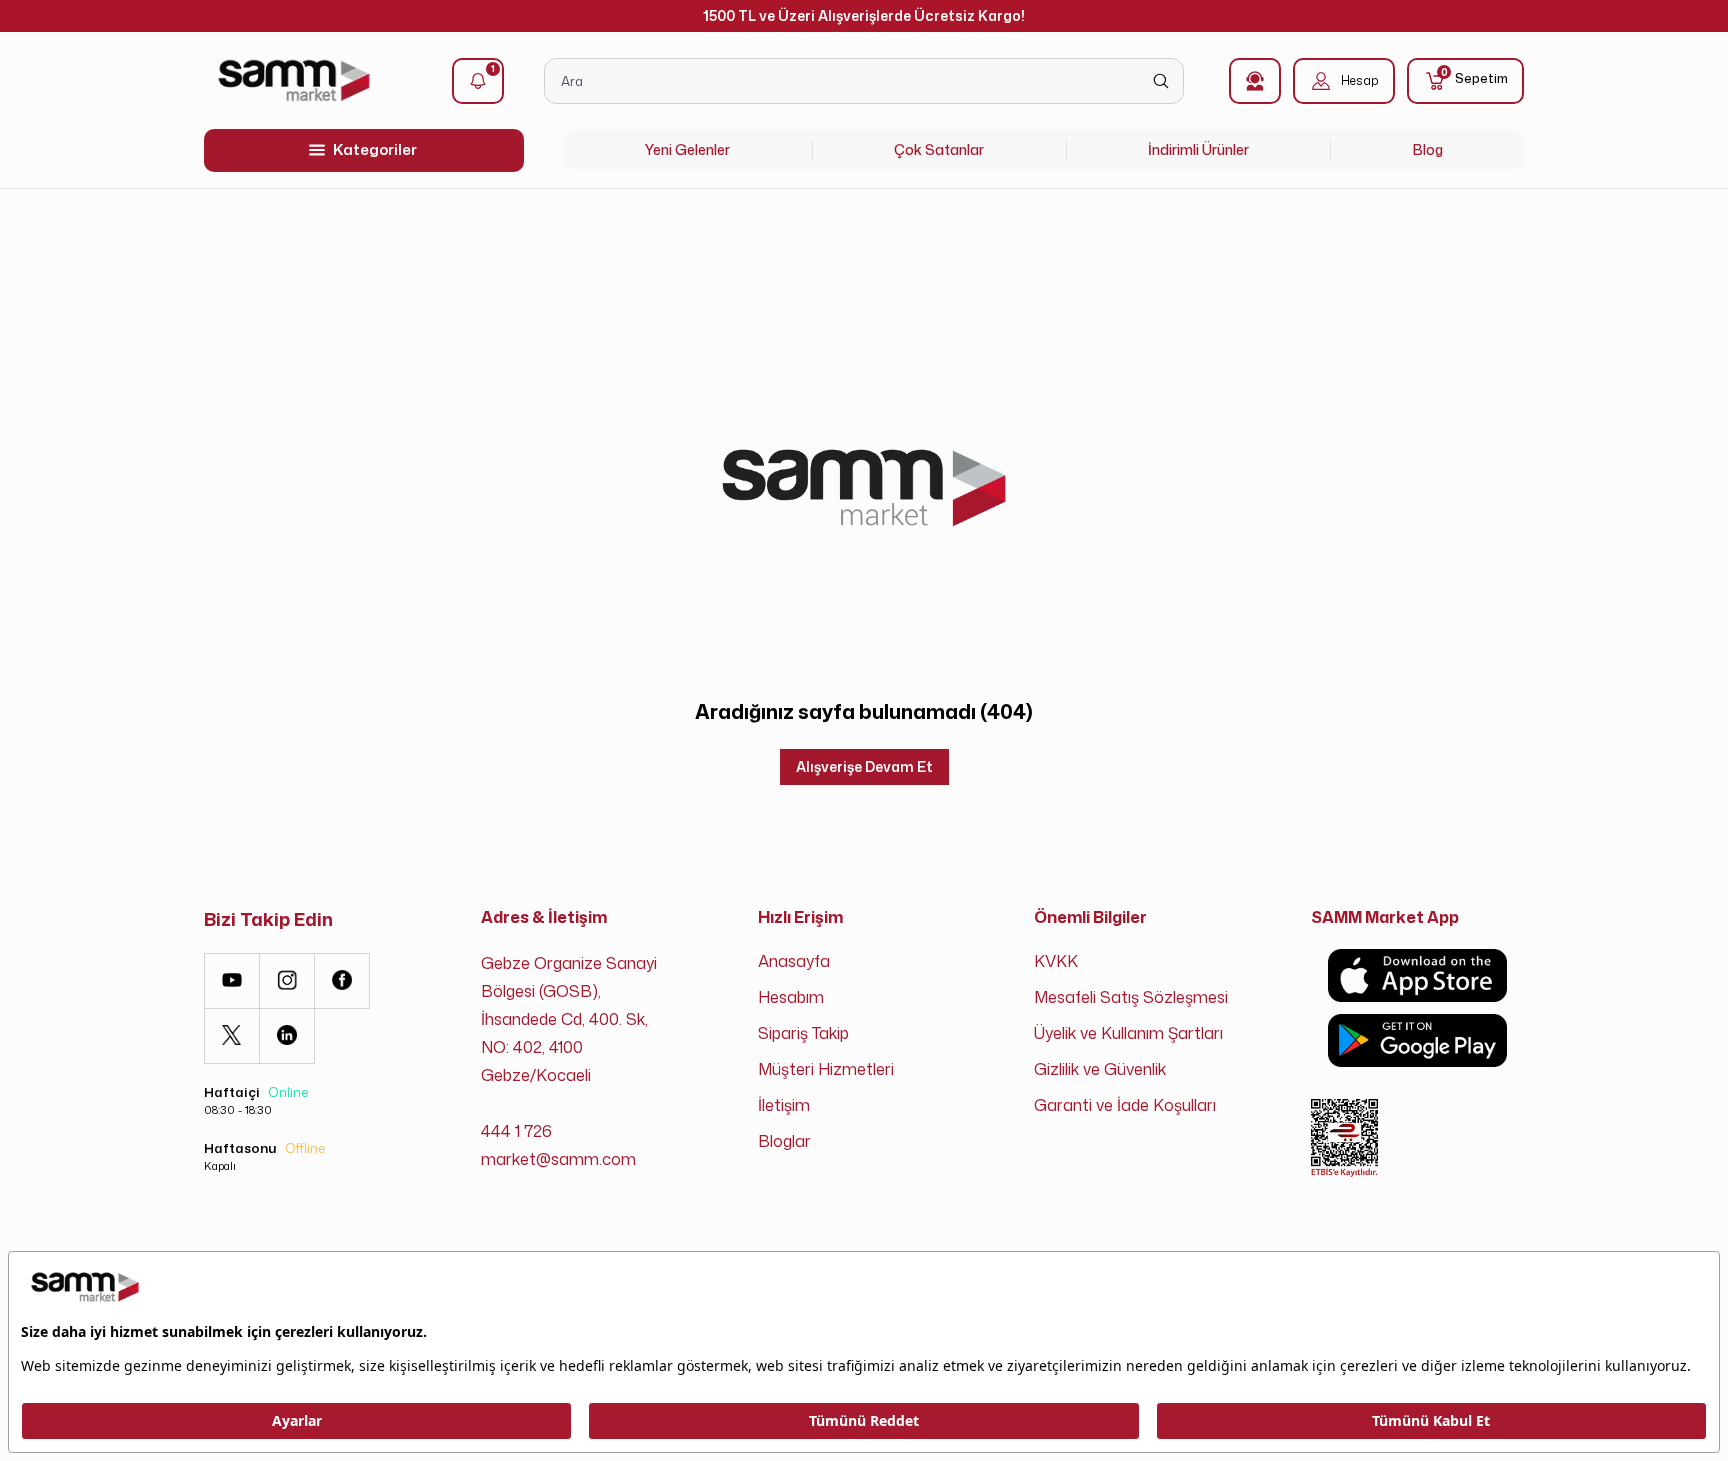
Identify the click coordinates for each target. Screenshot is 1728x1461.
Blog (1428, 149)
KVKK (1056, 961)
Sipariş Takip (803, 1033)
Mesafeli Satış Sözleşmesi (1131, 997)
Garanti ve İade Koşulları (1125, 1105)
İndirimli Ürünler (1198, 149)
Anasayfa (794, 961)
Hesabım (791, 997)
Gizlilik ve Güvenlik (1100, 1069)
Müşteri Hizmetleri (826, 1069)
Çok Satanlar (939, 149)
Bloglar (784, 1141)
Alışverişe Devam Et (864, 766)
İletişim (784, 1105)
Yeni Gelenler (687, 149)
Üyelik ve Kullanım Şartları (1128, 1033)
